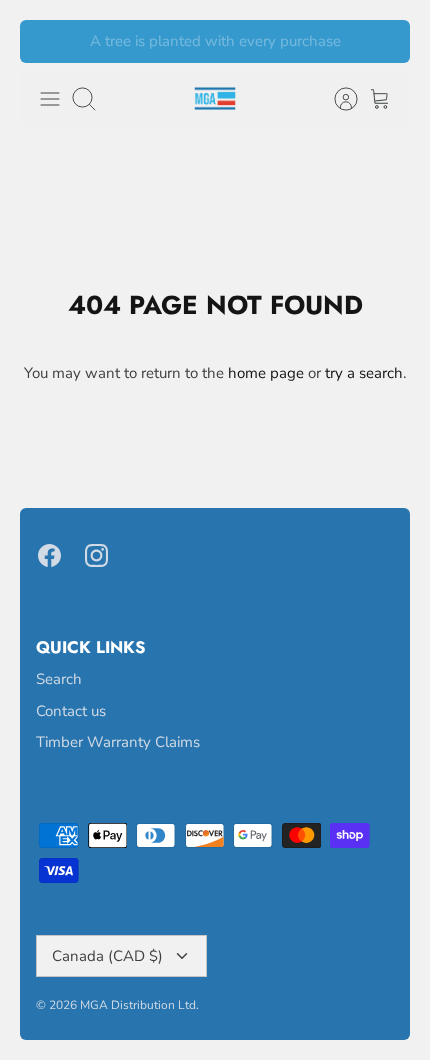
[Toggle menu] (50, 99)
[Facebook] (49, 555)
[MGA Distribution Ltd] (215, 98)
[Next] (383, 42)
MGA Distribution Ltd (138, 1005)
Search (59, 679)
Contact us (71, 711)
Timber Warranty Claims (118, 742)
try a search (364, 373)
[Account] (336, 99)
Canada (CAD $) (107, 956)
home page (266, 373)
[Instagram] (96, 555)
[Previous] (47, 42)
